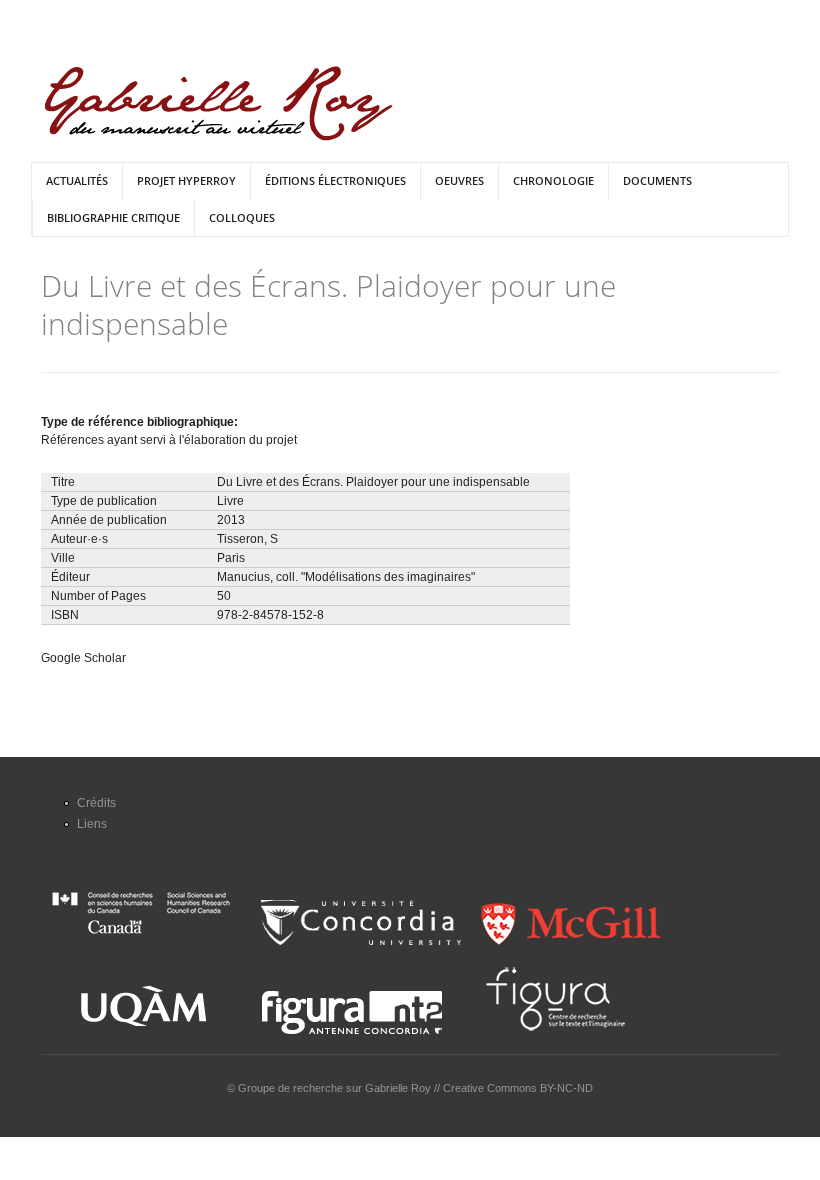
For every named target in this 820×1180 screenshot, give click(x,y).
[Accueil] (218, 103)
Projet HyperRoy (186, 180)
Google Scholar (83, 658)
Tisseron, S (247, 539)
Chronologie (553, 180)
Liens (92, 824)
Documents (657, 180)
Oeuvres (459, 180)
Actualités (77, 180)
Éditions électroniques (335, 180)
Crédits (96, 803)
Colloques (242, 217)
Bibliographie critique (113, 217)
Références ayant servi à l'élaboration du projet (169, 440)
